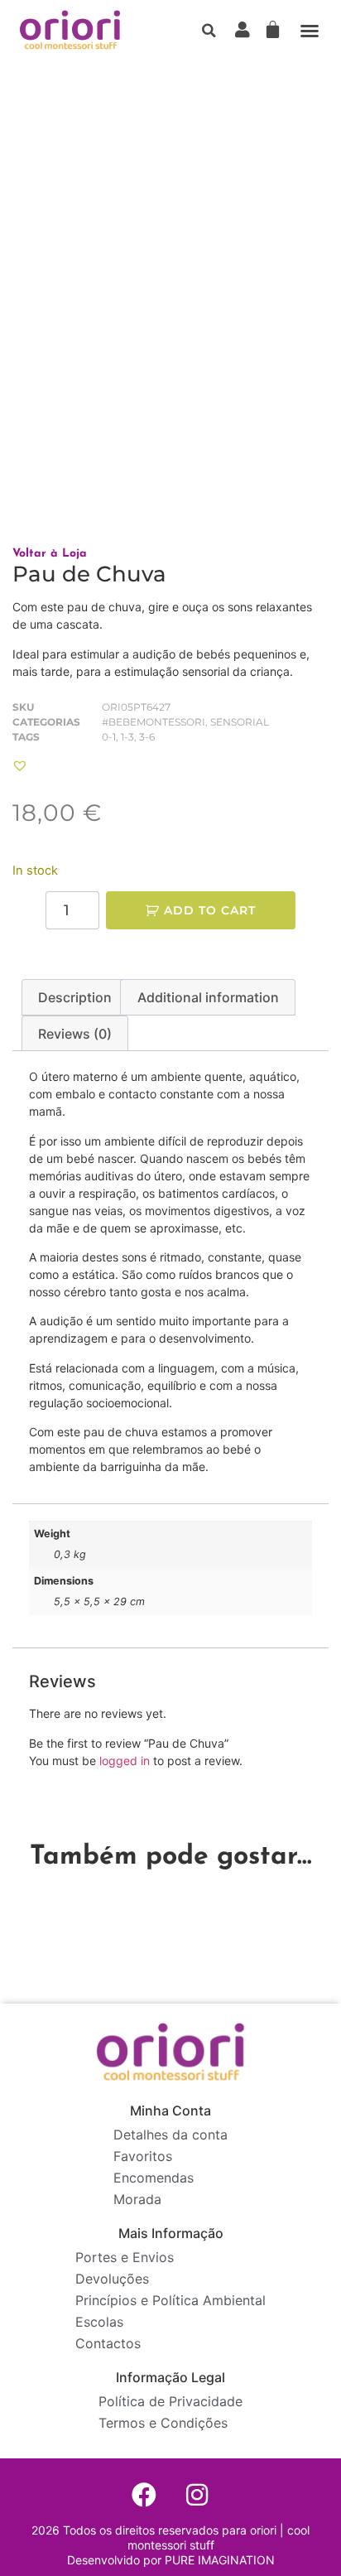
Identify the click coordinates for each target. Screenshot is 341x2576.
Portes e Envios (125, 2257)
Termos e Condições (163, 2423)
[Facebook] (144, 2495)
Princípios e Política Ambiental (170, 2300)
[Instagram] (197, 2495)
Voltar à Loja (50, 554)
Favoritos (143, 2156)
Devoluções (112, 2279)
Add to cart (210, 910)
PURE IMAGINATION (218, 2560)
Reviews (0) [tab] (75, 1034)
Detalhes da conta (170, 2135)
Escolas (99, 2322)
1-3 (127, 737)
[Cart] (273, 29)
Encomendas (154, 2178)
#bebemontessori (154, 722)
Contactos (108, 2343)
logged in (125, 1761)
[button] (209, 31)
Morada (137, 2199)
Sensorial (240, 722)
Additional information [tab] (208, 997)
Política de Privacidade (170, 2401)
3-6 (147, 737)
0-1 (109, 737)
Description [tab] (75, 997)
